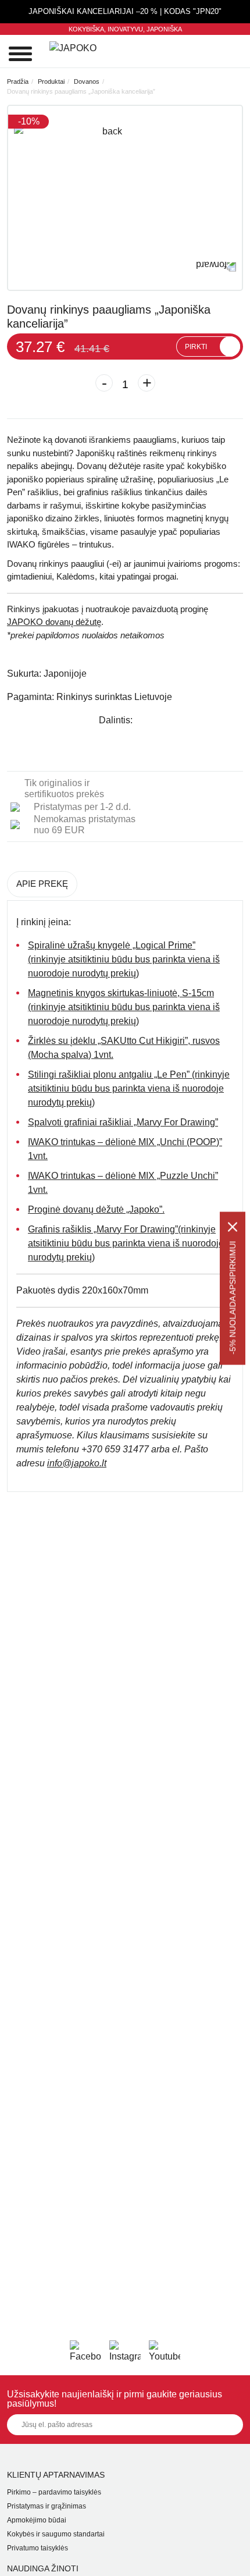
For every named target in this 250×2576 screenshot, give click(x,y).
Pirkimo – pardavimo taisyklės (54, 2492)
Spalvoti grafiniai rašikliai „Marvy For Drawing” (123, 1122)
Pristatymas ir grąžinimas (47, 2506)
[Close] (233, 1227)
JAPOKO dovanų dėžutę (54, 622)
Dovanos (87, 81)
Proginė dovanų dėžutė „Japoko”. (96, 1209)
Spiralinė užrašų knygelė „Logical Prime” (112, 945)
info (77, 1463)
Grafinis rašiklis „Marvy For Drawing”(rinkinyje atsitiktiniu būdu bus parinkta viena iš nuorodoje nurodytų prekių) (126, 1243)
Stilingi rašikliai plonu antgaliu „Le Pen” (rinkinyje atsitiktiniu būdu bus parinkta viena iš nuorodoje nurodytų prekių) (129, 1088)
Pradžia (18, 81)
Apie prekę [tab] (42, 884)
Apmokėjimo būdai (37, 2520)
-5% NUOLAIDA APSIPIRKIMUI (233, 1297)
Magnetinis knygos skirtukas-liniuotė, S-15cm (121, 993)
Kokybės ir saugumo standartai (56, 2534)
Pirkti (196, 347)
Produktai (51, 81)
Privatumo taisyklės (37, 2548)
